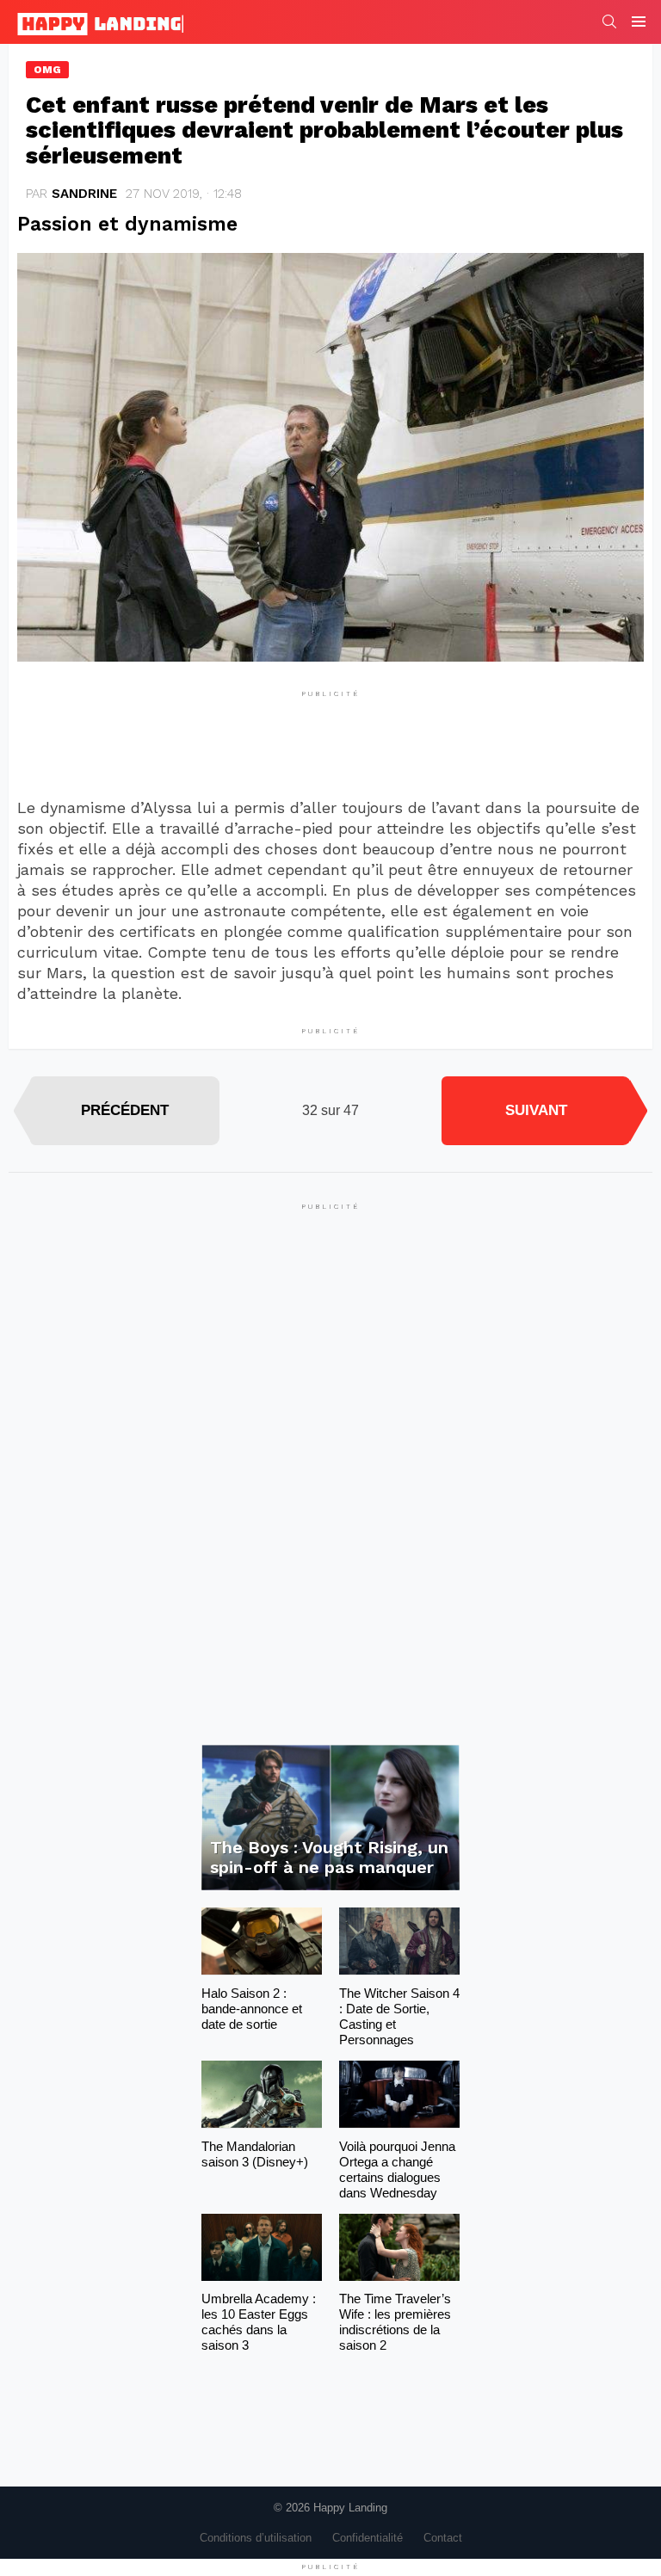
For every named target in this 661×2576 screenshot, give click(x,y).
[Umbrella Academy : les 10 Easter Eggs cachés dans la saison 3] (262, 2248)
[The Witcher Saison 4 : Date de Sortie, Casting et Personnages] (399, 1941)
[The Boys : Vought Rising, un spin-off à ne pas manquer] (330, 1818)
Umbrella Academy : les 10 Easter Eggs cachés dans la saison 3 (259, 2322)
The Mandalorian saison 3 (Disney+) (255, 2154)
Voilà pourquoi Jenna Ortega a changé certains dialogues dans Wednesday (397, 2169)
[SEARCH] (609, 22)
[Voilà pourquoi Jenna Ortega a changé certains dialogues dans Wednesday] (399, 2095)
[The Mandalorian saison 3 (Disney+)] (262, 2095)
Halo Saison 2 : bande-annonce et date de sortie (252, 2009)
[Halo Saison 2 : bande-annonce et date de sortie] (262, 1941)
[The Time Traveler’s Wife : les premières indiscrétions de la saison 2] (399, 2248)
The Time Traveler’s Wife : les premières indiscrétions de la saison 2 (395, 2322)
